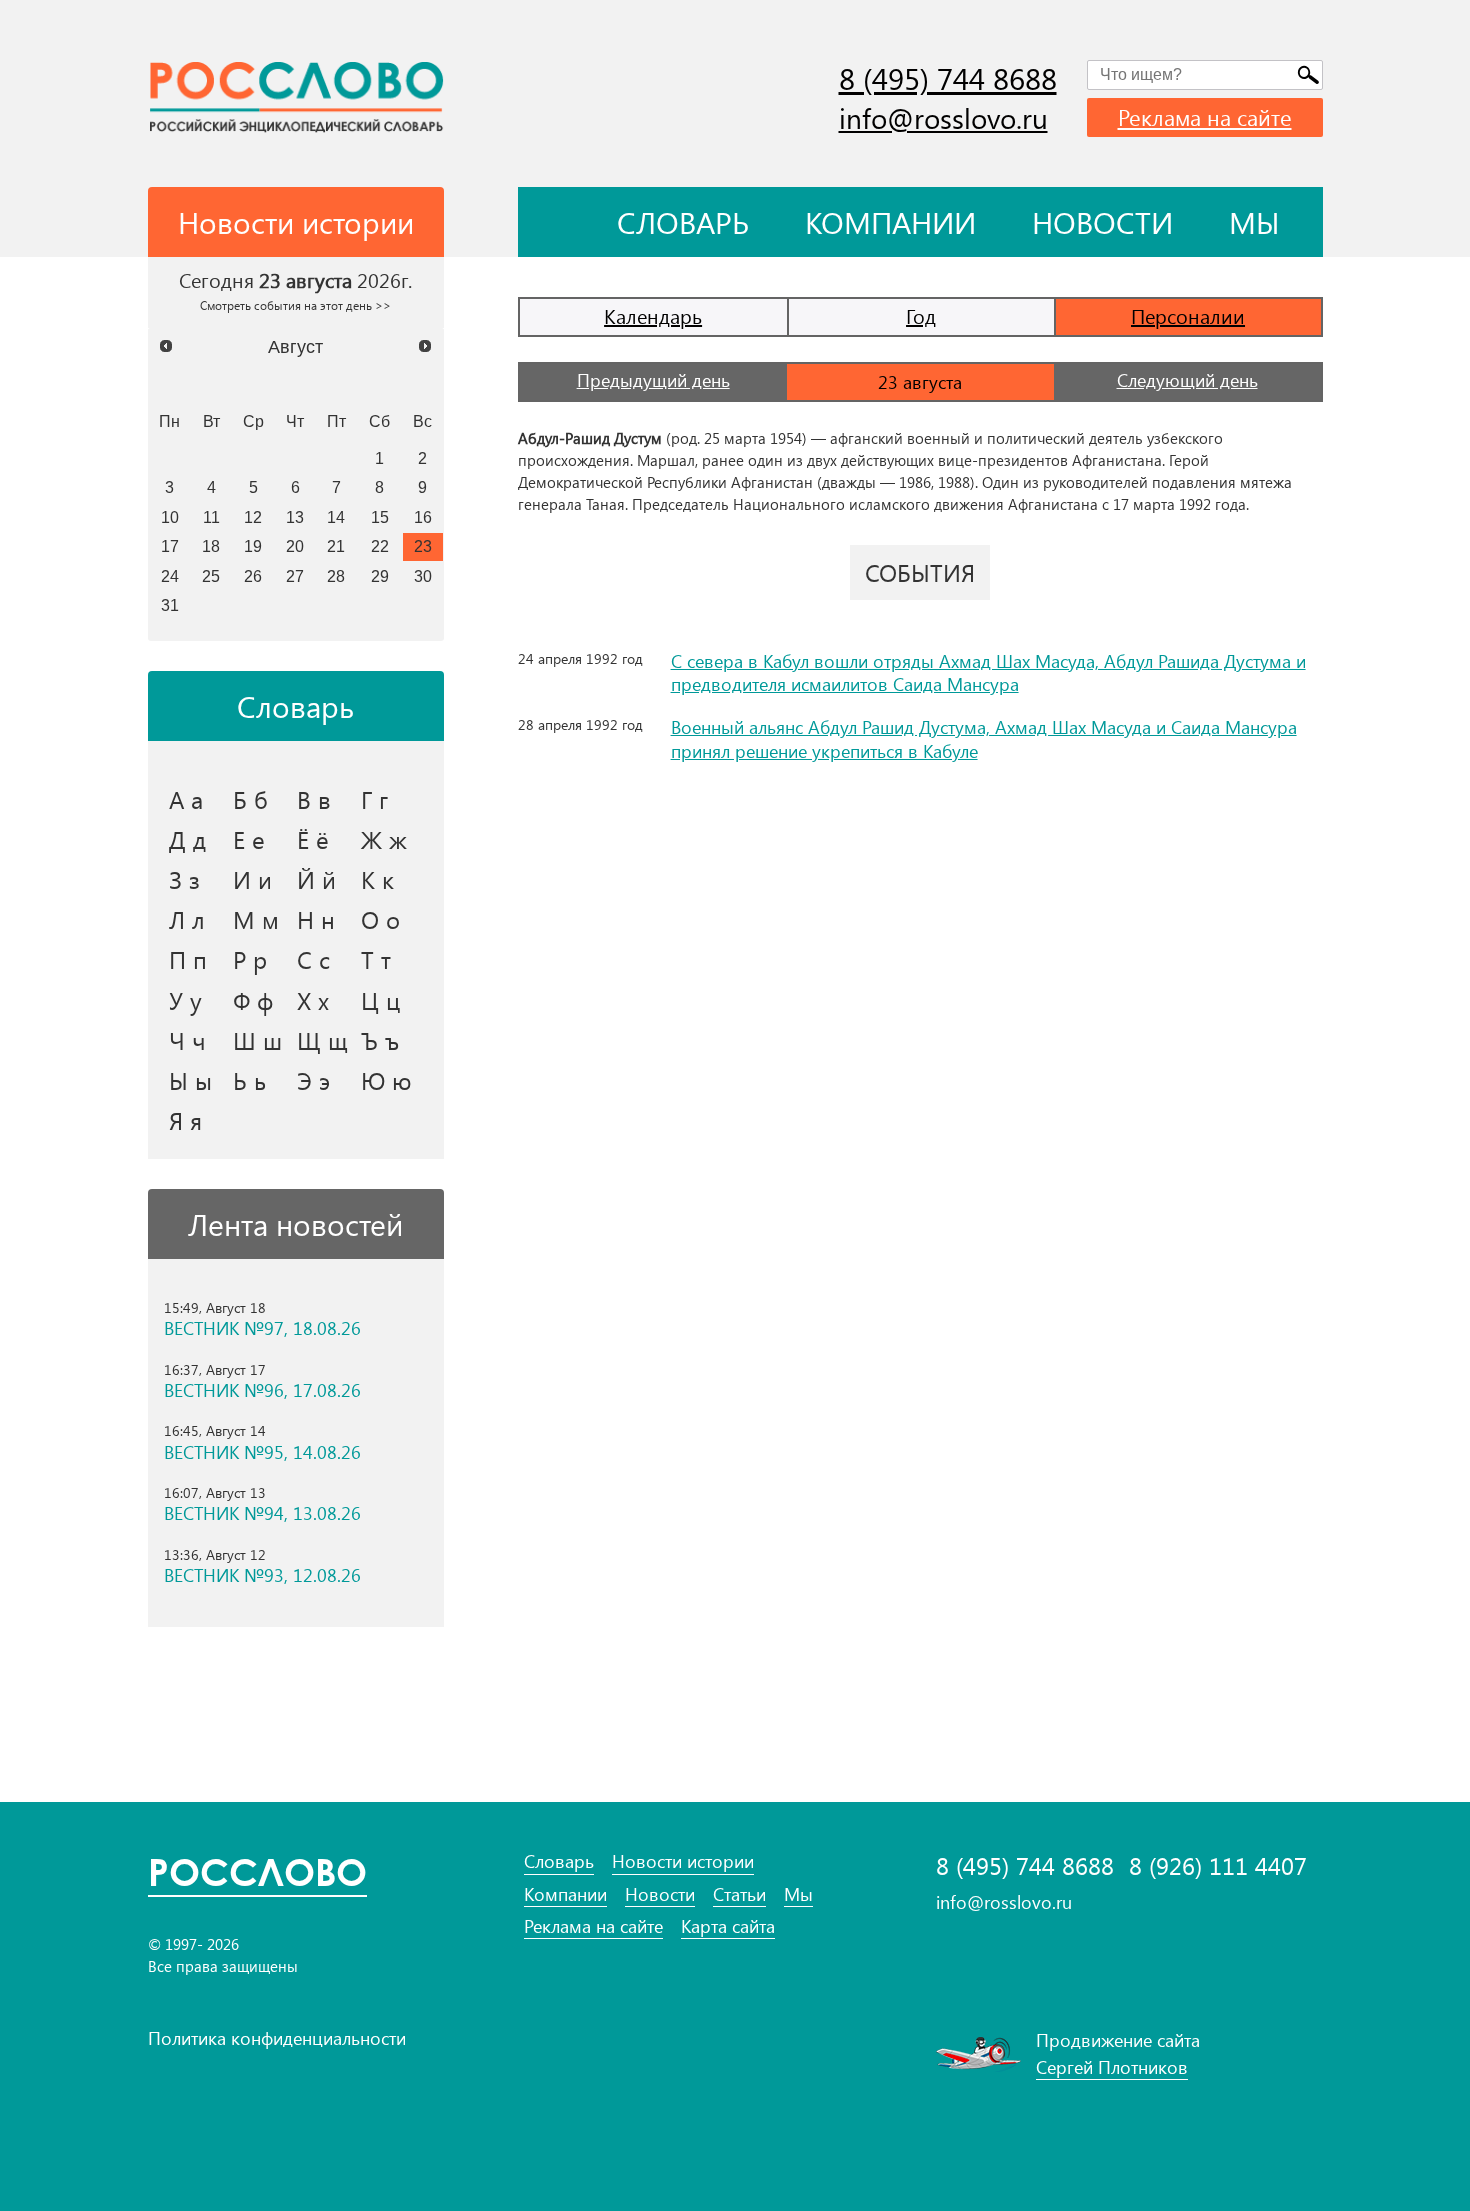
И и (252, 879)
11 (211, 517)
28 (336, 576)
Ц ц (380, 1000)
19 (253, 546)
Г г (374, 799)
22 (380, 546)
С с (313, 959)
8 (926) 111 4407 (1218, 1865)
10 (170, 517)
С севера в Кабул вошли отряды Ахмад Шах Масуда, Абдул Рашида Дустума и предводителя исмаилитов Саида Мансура (988, 672)
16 (423, 517)
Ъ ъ (380, 1040)
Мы (1254, 222)
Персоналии (1188, 315)
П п (188, 959)
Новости (1102, 222)
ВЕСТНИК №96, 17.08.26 (262, 1390)
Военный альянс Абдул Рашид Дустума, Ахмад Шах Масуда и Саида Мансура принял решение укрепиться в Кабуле (984, 738)
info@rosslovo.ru (943, 117)
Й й (316, 879)
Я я (185, 1120)
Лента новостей (295, 1224)
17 (170, 546)
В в (314, 799)
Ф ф (253, 1000)
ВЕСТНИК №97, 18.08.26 (262, 1328)
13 (295, 517)
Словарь (683, 222)
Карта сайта (728, 1926)
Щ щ (322, 1040)
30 (423, 576)
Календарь (653, 315)
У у (185, 1000)
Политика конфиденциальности (277, 2038)
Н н (316, 919)
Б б (250, 799)
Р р (250, 959)
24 (170, 576)
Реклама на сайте (1205, 117)
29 (380, 576)
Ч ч (187, 1040)
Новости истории (683, 1861)
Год (921, 315)
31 (170, 605)
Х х (313, 1000)
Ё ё (313, 839)
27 (295, 576)
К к (377, 879)
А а (186, 799)
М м (256, 919)
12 (253, 517)
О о (380, 919)
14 (336, 517)
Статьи (739, 1894)
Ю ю (386, 1080)
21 (336, 546)
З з (184, 879)
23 (423, 546)
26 (253, 576)
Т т (376, 959)
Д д (187, 839)
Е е (249, 839)
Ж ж (384, 839)
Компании (890, 222)
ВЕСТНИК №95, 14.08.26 (262, 1452)
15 (380, 517)
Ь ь (249, 1080)
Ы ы (190, 1080)
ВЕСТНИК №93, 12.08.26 (262, 1575)
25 (211, 576)
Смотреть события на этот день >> (295, 305)
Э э (313, 1080)
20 (295, 546)
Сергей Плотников (1112, 2067)
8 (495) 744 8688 (948, 78)
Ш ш (257, 1040)
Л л (187, 919)
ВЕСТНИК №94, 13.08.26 (262, 1513)
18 (211, 546)
